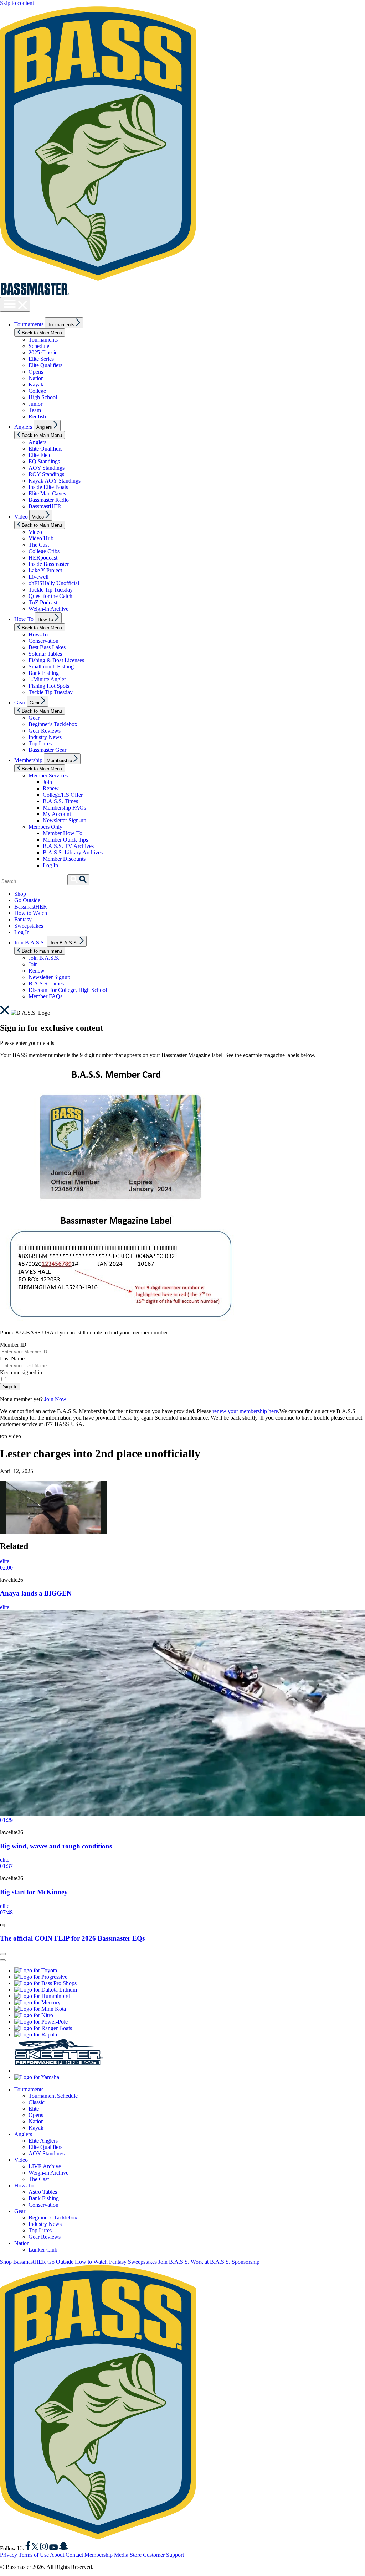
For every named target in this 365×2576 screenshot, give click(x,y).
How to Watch (31, 913)
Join (47, 782)
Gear (20, 702)
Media (121, 2555)
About (57, 2555)
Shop (20, 894)
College (37, 391)
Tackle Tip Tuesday (51, 590)
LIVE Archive (45, 2166)
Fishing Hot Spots (49, 686)
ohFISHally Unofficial (54, 583)
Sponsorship (246, 2262)
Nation (36, 378)
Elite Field (40, 455)
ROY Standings (46, 474)
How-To (24, 619)
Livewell (38, 577)
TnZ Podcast (43, 602)
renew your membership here (245, 1411)
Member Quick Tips (65, 840)
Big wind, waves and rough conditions (56, 1846)
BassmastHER (45, 506)
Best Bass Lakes (47, 647)
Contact (74, 2555)
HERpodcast (43, 558)
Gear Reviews (45, 731)
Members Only (45, 827)
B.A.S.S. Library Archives (73, 852)
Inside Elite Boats (48, 487)
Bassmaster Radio (49, 500)
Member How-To (63, 833)
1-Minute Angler (47, 679)
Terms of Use (34, 2555)
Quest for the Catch (50, 596)
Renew (51, 788)
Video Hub (41, 538)
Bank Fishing (44, 673)
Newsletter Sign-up (65, 820)
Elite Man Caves (47, 493)
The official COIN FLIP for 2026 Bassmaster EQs (72, 1938)
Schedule (39, 346)
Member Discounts (64, 859)
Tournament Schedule (53, 2096)
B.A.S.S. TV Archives (68, 846)
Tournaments (29, 324)
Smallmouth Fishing (51, 667)
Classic (37, 2102)
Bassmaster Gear (47, 750)
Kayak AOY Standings (55, 481)
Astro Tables (43, 2192)
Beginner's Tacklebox (53, 724)
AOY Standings (47, 468)
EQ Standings (44, 461)
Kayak (36, 384)
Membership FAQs (64, 808)
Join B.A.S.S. (30, 943)
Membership (28, 760)
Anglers (23, 427)
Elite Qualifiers (45, 365)
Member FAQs (45, 996)
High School (43, 397)
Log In (50, 865)
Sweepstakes (29, 926)
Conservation (43, 641)
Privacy (9, 2555)
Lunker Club (43, 2250)
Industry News (45, 737)
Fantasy (23, 919)
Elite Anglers (43, 2141)
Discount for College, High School (68, 990)
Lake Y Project (45, 570)
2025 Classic (43, 352)
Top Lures (40, 743)
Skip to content (17, 3)
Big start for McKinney (34, 1892)
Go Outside (27, 900)
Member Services (48, 776)
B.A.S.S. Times (60, 801)
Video (21, 517)
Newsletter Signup (49, 977)
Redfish (37, 417)
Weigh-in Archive (48, 609)
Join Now (55, 1399)
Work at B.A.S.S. (210, 2262)
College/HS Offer (63, 795)
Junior (35, 404)
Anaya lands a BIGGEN (36, 1593)
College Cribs (44, 551)
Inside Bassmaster (49, 564)
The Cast (39, 545)
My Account (57, 814)
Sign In (10, 1387)
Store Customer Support (157, 2555)
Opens (36, 372)
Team (35, 410)
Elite (34, 2109)
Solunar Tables (45, 654)
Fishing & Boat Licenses (56, 660)
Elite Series (41, 359)
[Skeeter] (59, 2071)
